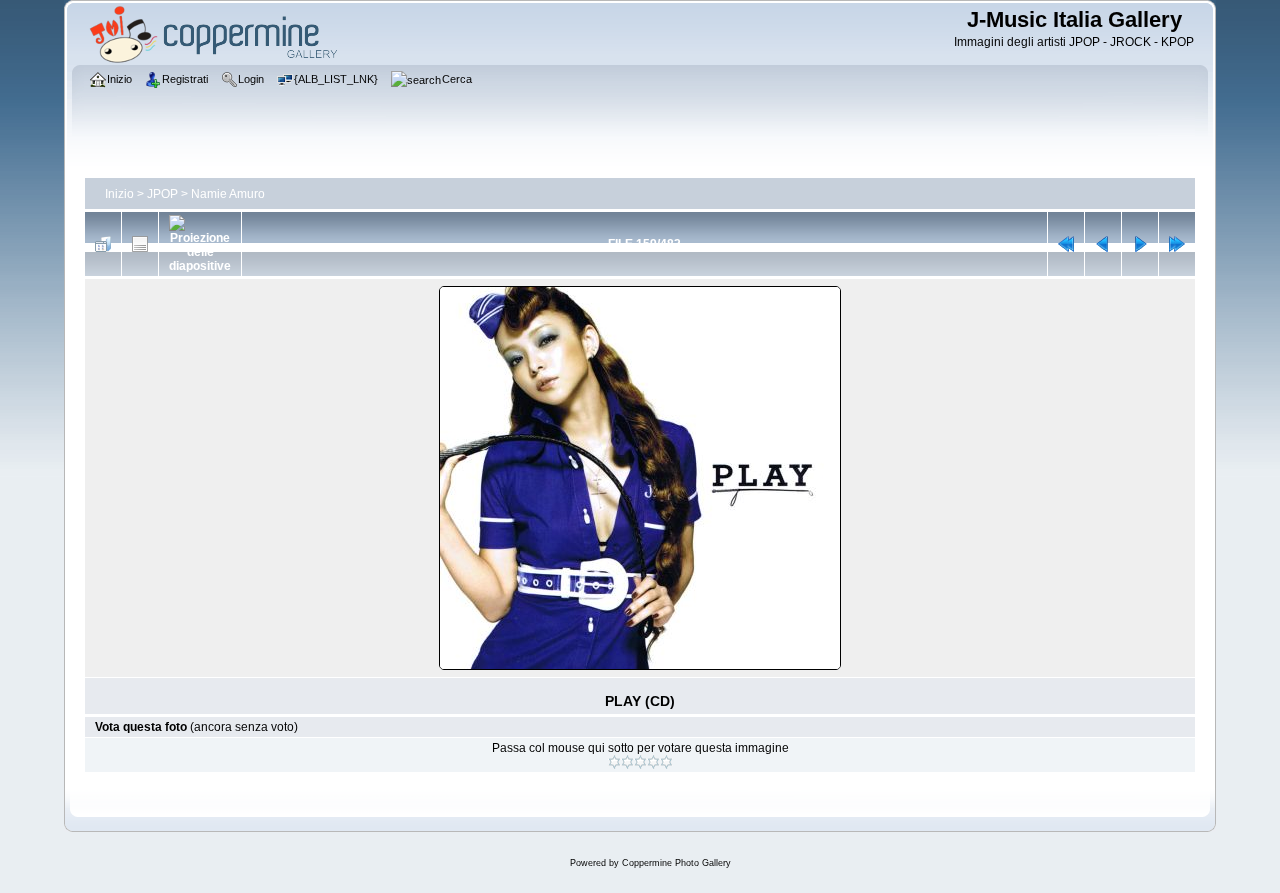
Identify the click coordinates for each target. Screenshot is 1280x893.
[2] (627, 762)
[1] (614, 762)
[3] (640, 762)
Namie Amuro (228, 194)
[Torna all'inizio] (1066, 244)
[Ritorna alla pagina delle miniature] (103, 244)
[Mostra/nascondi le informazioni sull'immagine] (140, 244)
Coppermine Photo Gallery (676, 863)
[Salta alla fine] (1177, 244)
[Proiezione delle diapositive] (200, 244)
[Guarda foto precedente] (1103, 244)
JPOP (162, 194)
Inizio (119, 194)
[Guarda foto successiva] (1140, 244)
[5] (666, 762)
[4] (653, 762)
